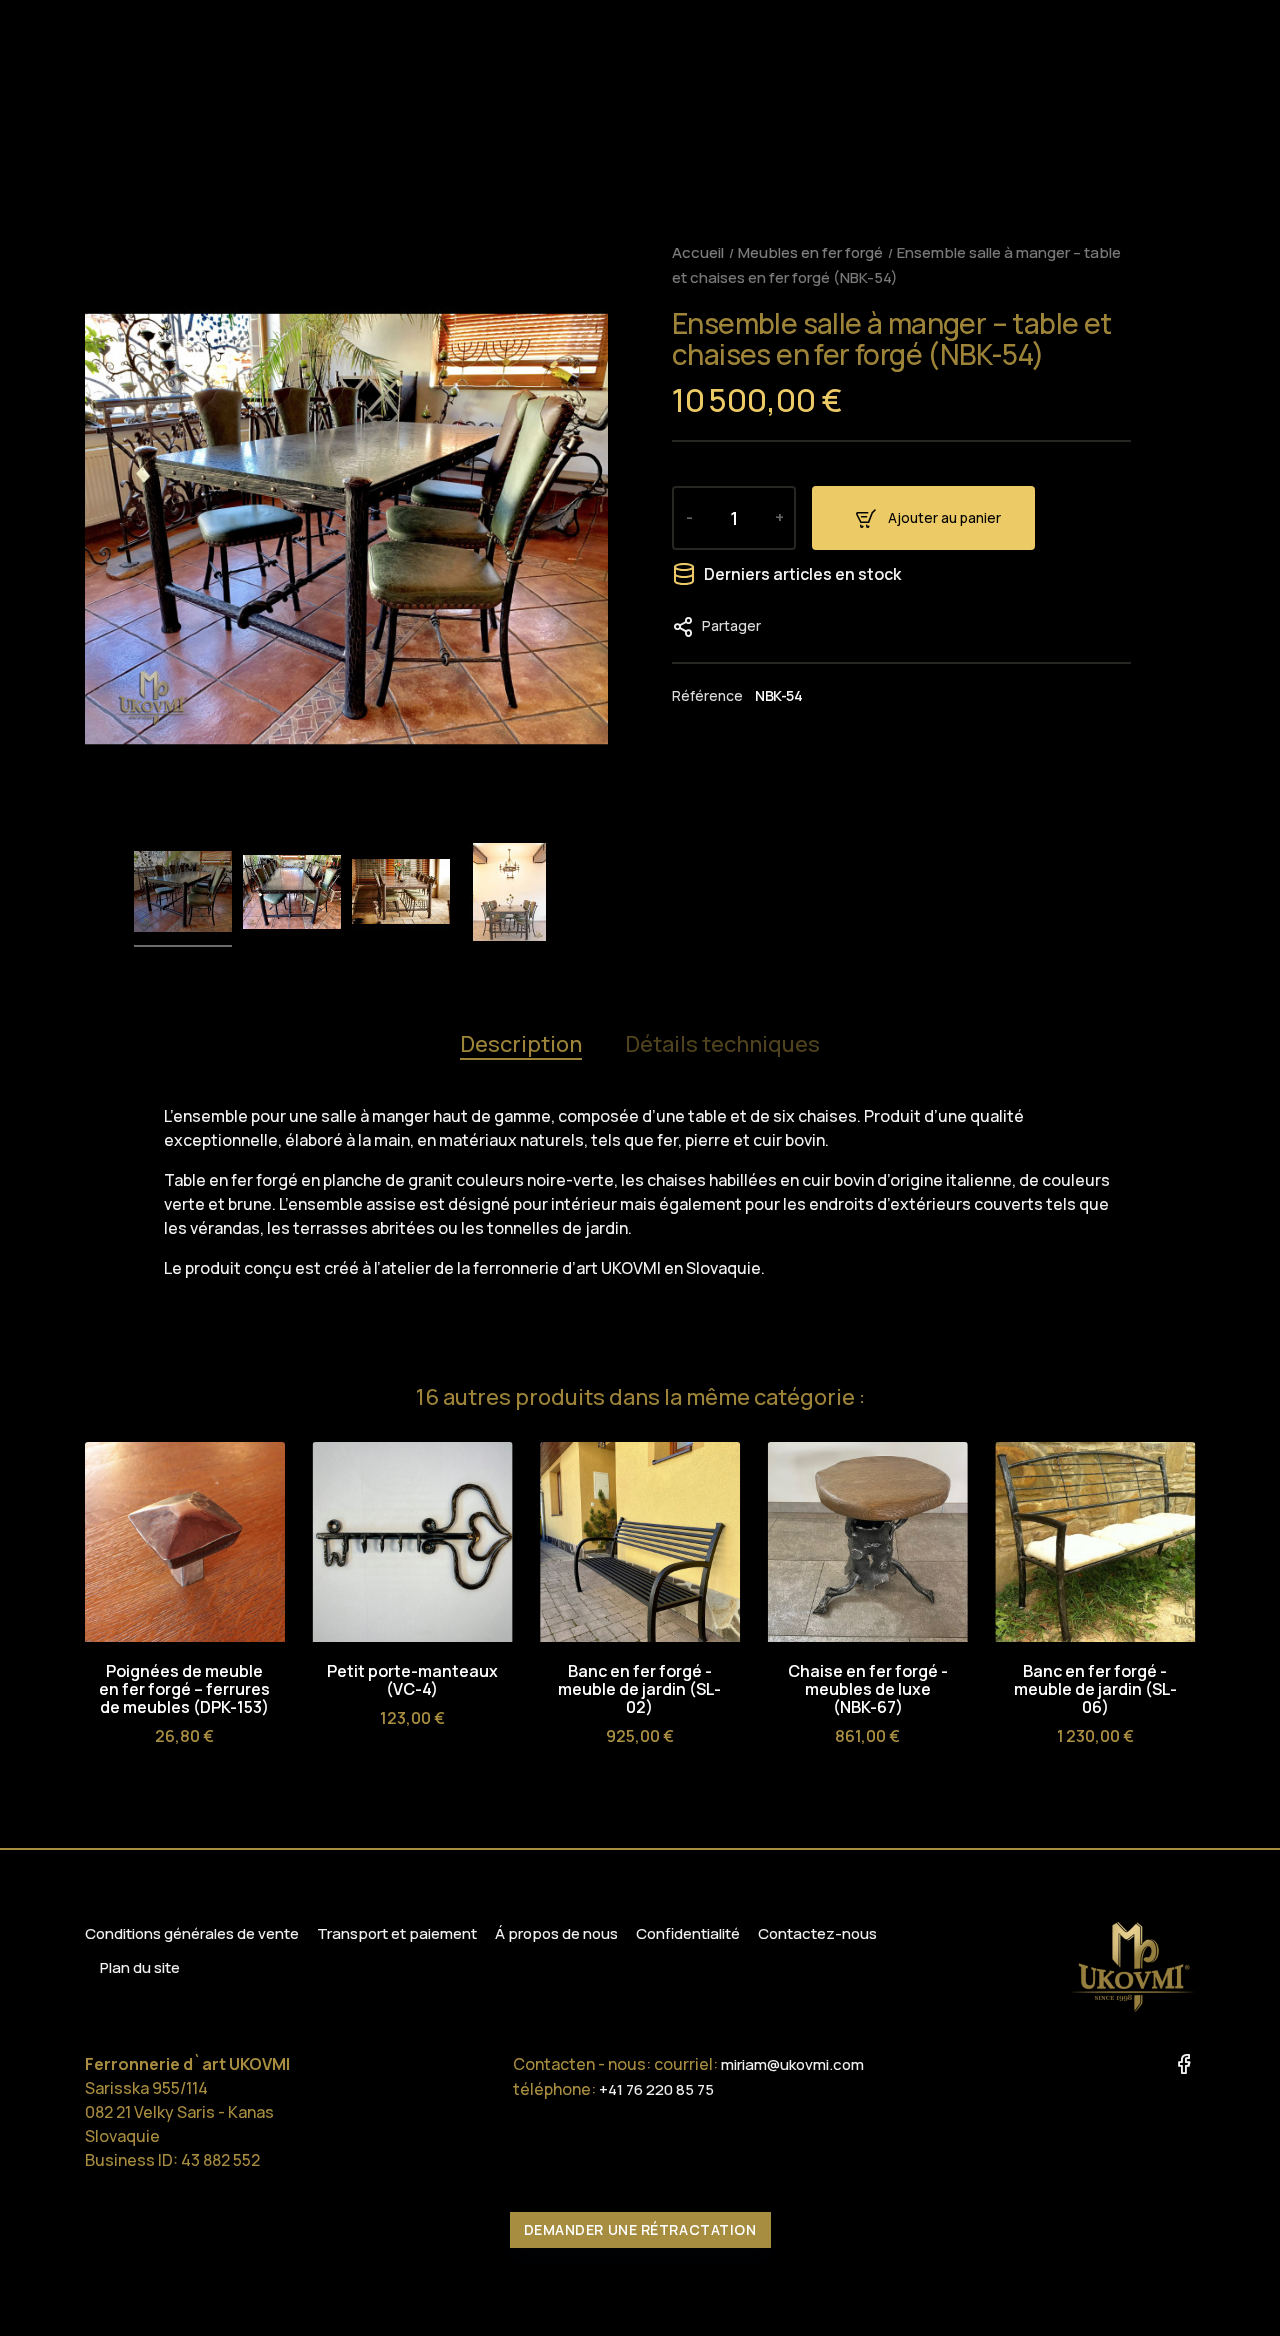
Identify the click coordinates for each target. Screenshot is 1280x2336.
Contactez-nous (817, 1933)
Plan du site (140, 1967)
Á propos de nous (556, 1933)
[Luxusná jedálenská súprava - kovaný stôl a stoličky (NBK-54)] (183, 895)
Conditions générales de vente (192, 1933)
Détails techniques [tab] (722, 1044)
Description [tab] (521, 1044)
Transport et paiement (397, 1933)
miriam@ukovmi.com (792, 2064)
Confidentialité (688, 1933)
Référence (707, 695)
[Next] (1178, 1401)
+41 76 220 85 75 (656, 2089)
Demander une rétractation (640, 2229)
